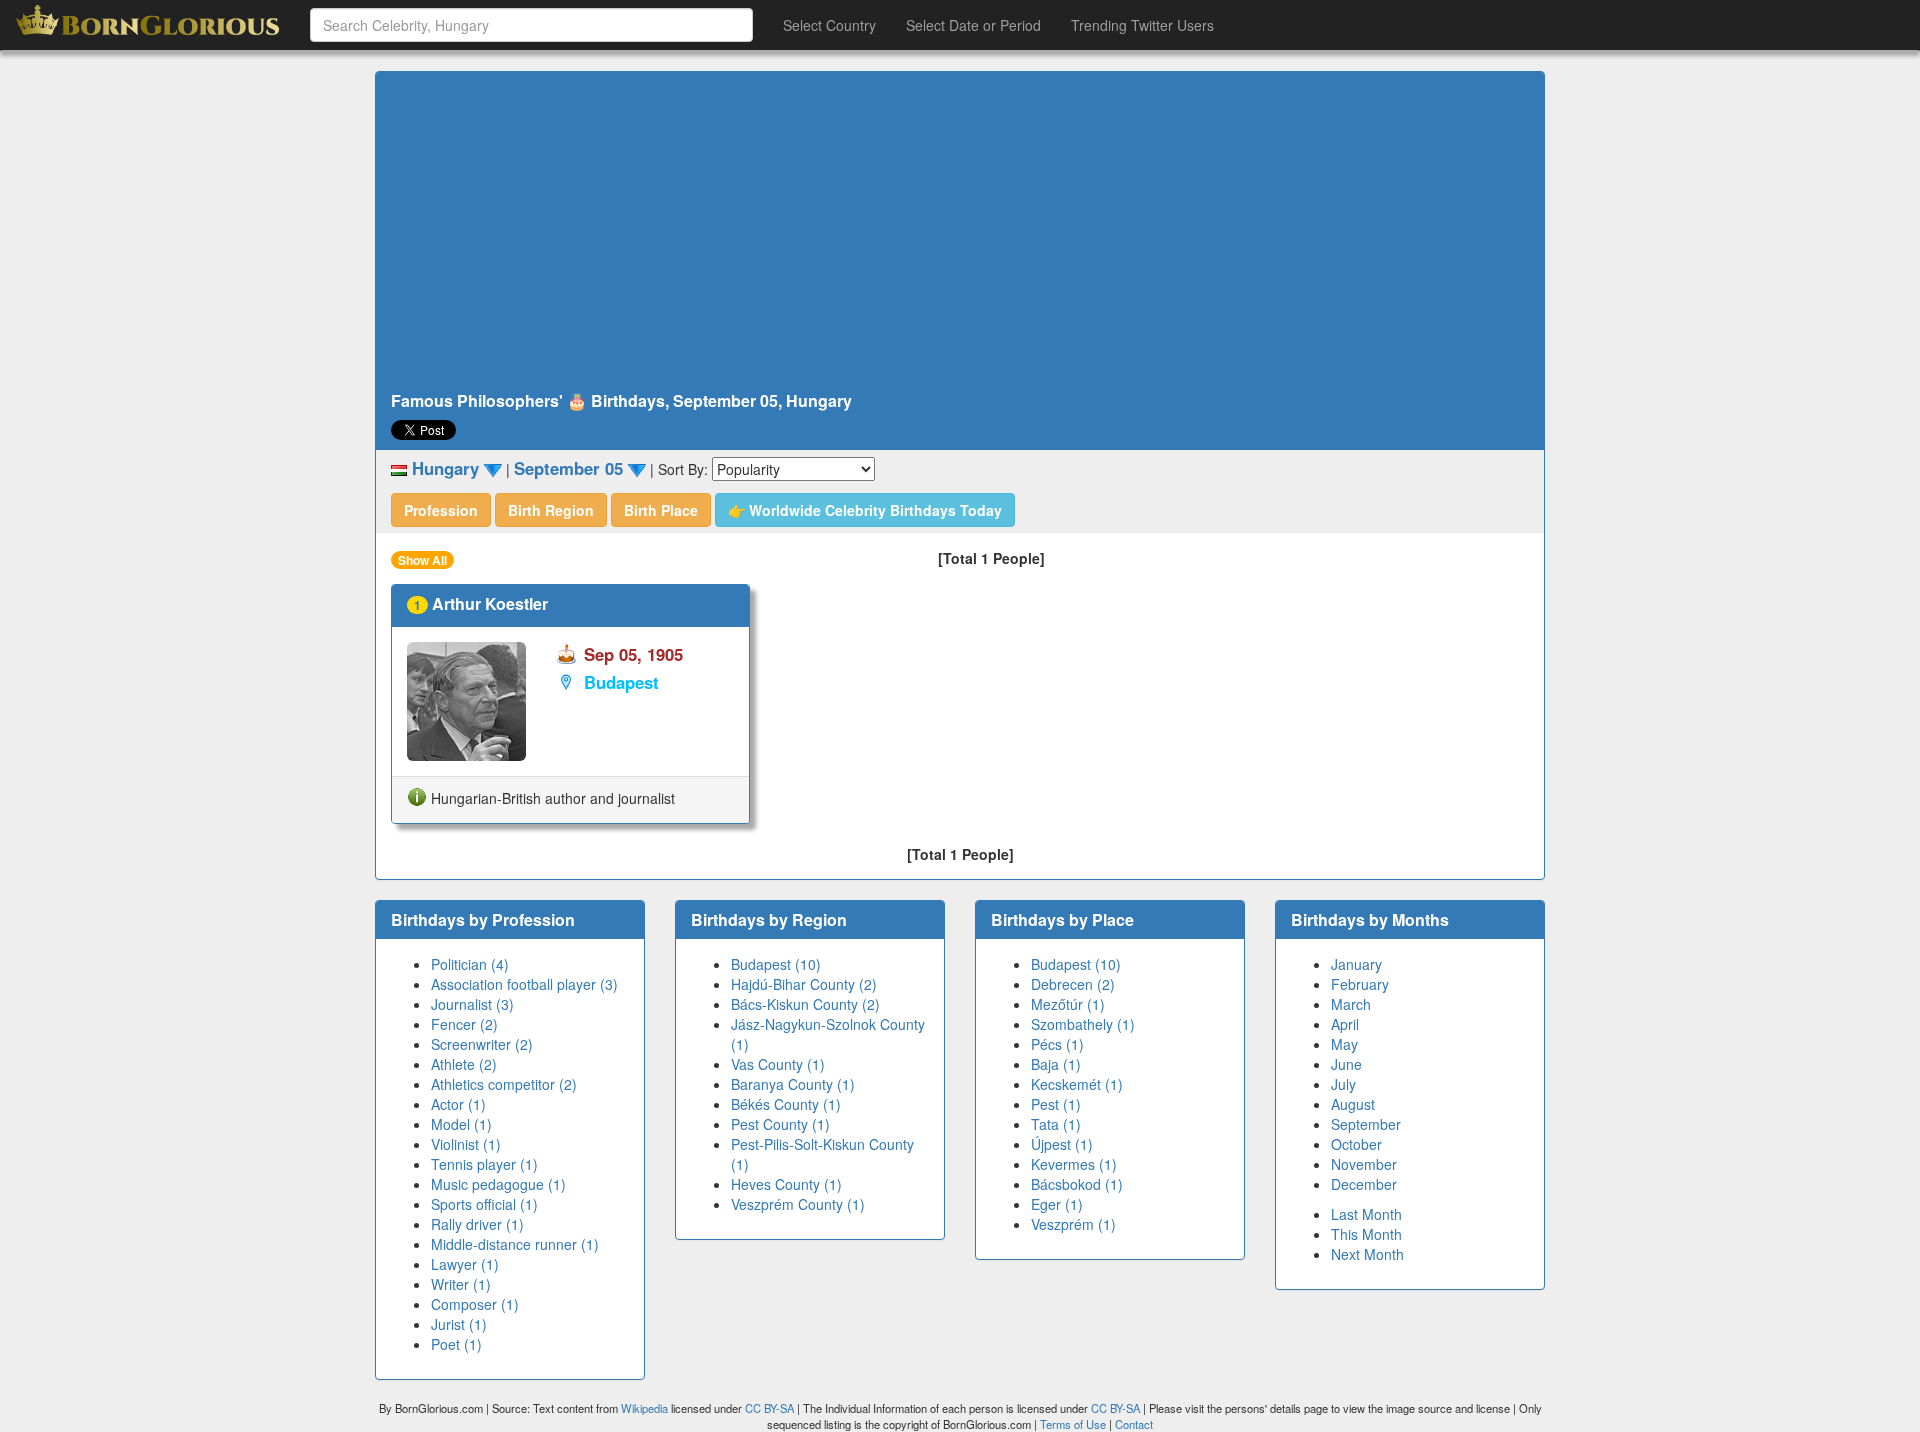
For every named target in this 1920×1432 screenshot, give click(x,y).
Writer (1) (461, 1284)
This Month (1366, 1234)
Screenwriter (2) (482, 1044)
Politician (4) (470, 964)
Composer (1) (475, 1304)
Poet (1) (456, 1344)
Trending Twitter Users (1142, 25)
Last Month (1366, 1214)
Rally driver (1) (477, 1224)
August (1353, 1104)
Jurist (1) (459, 1324)
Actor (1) (458, 1104)
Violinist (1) (466, 1144)
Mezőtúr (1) (1068, 1004)
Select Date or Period (973, 25)
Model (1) (461, 1124)
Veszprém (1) (1073, 1224)
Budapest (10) (776, 964)
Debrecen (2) (1073, 984)
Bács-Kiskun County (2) (805, 1004)
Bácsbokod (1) (1077, 1184)
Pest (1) (1056, 1104)
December (1364, 1184)
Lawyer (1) (465, 1264)
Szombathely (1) (1083, 1024)
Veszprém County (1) (798, 1204)
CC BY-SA (769, 1408)
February (1360, 984)
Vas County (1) (778, 1064)
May (1344, 1044)
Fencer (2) (464, 1024)
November (1364, 1164)
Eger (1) (1057, 1204)
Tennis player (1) (484, 1164)
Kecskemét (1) (1077, 1084)
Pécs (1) (1057, 1044)
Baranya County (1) (793, 1084)
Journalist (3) (472, 1004)
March (1351, 1004)
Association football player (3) (524, 984)
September (1366, 1124)
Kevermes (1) (1074, 1164)
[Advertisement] (960, 232)
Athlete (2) (464, 1064)
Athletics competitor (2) (504, 1084)
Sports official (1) (484, 1204)
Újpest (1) (1062, 1144)
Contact (1134, 1424)
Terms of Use (1074, 1424)
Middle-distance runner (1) (515, 1244)
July (1343, 1084)
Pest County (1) (780, 1124)
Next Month (1367, 1254)
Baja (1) (1056, 1064)
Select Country (829, 25)
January (1356, 964)
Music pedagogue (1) (498, 1184)
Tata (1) (1056, 1124)
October (1356, 1144)
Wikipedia (644, 1408)
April (1345, 1024)
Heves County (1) (786, 1184)
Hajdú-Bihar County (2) (804, 984)
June (1346, 1064)
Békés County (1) (786, 1104)
